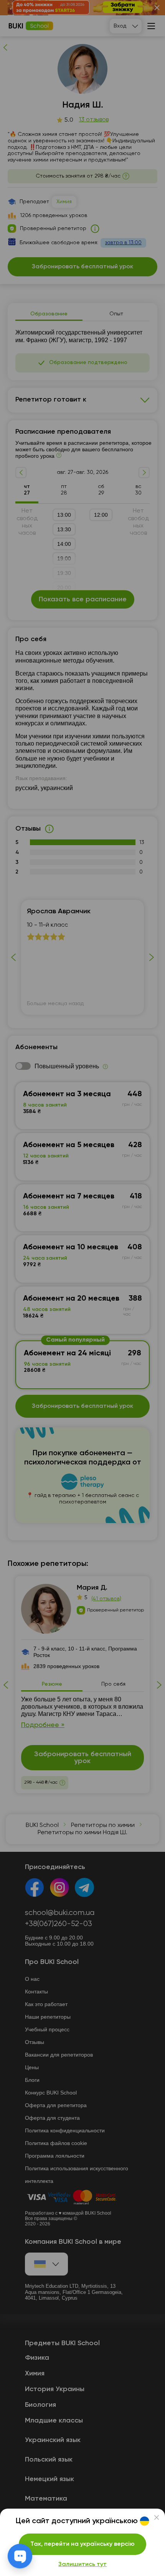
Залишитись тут (82, 2565)
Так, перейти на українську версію (82, 2544)
